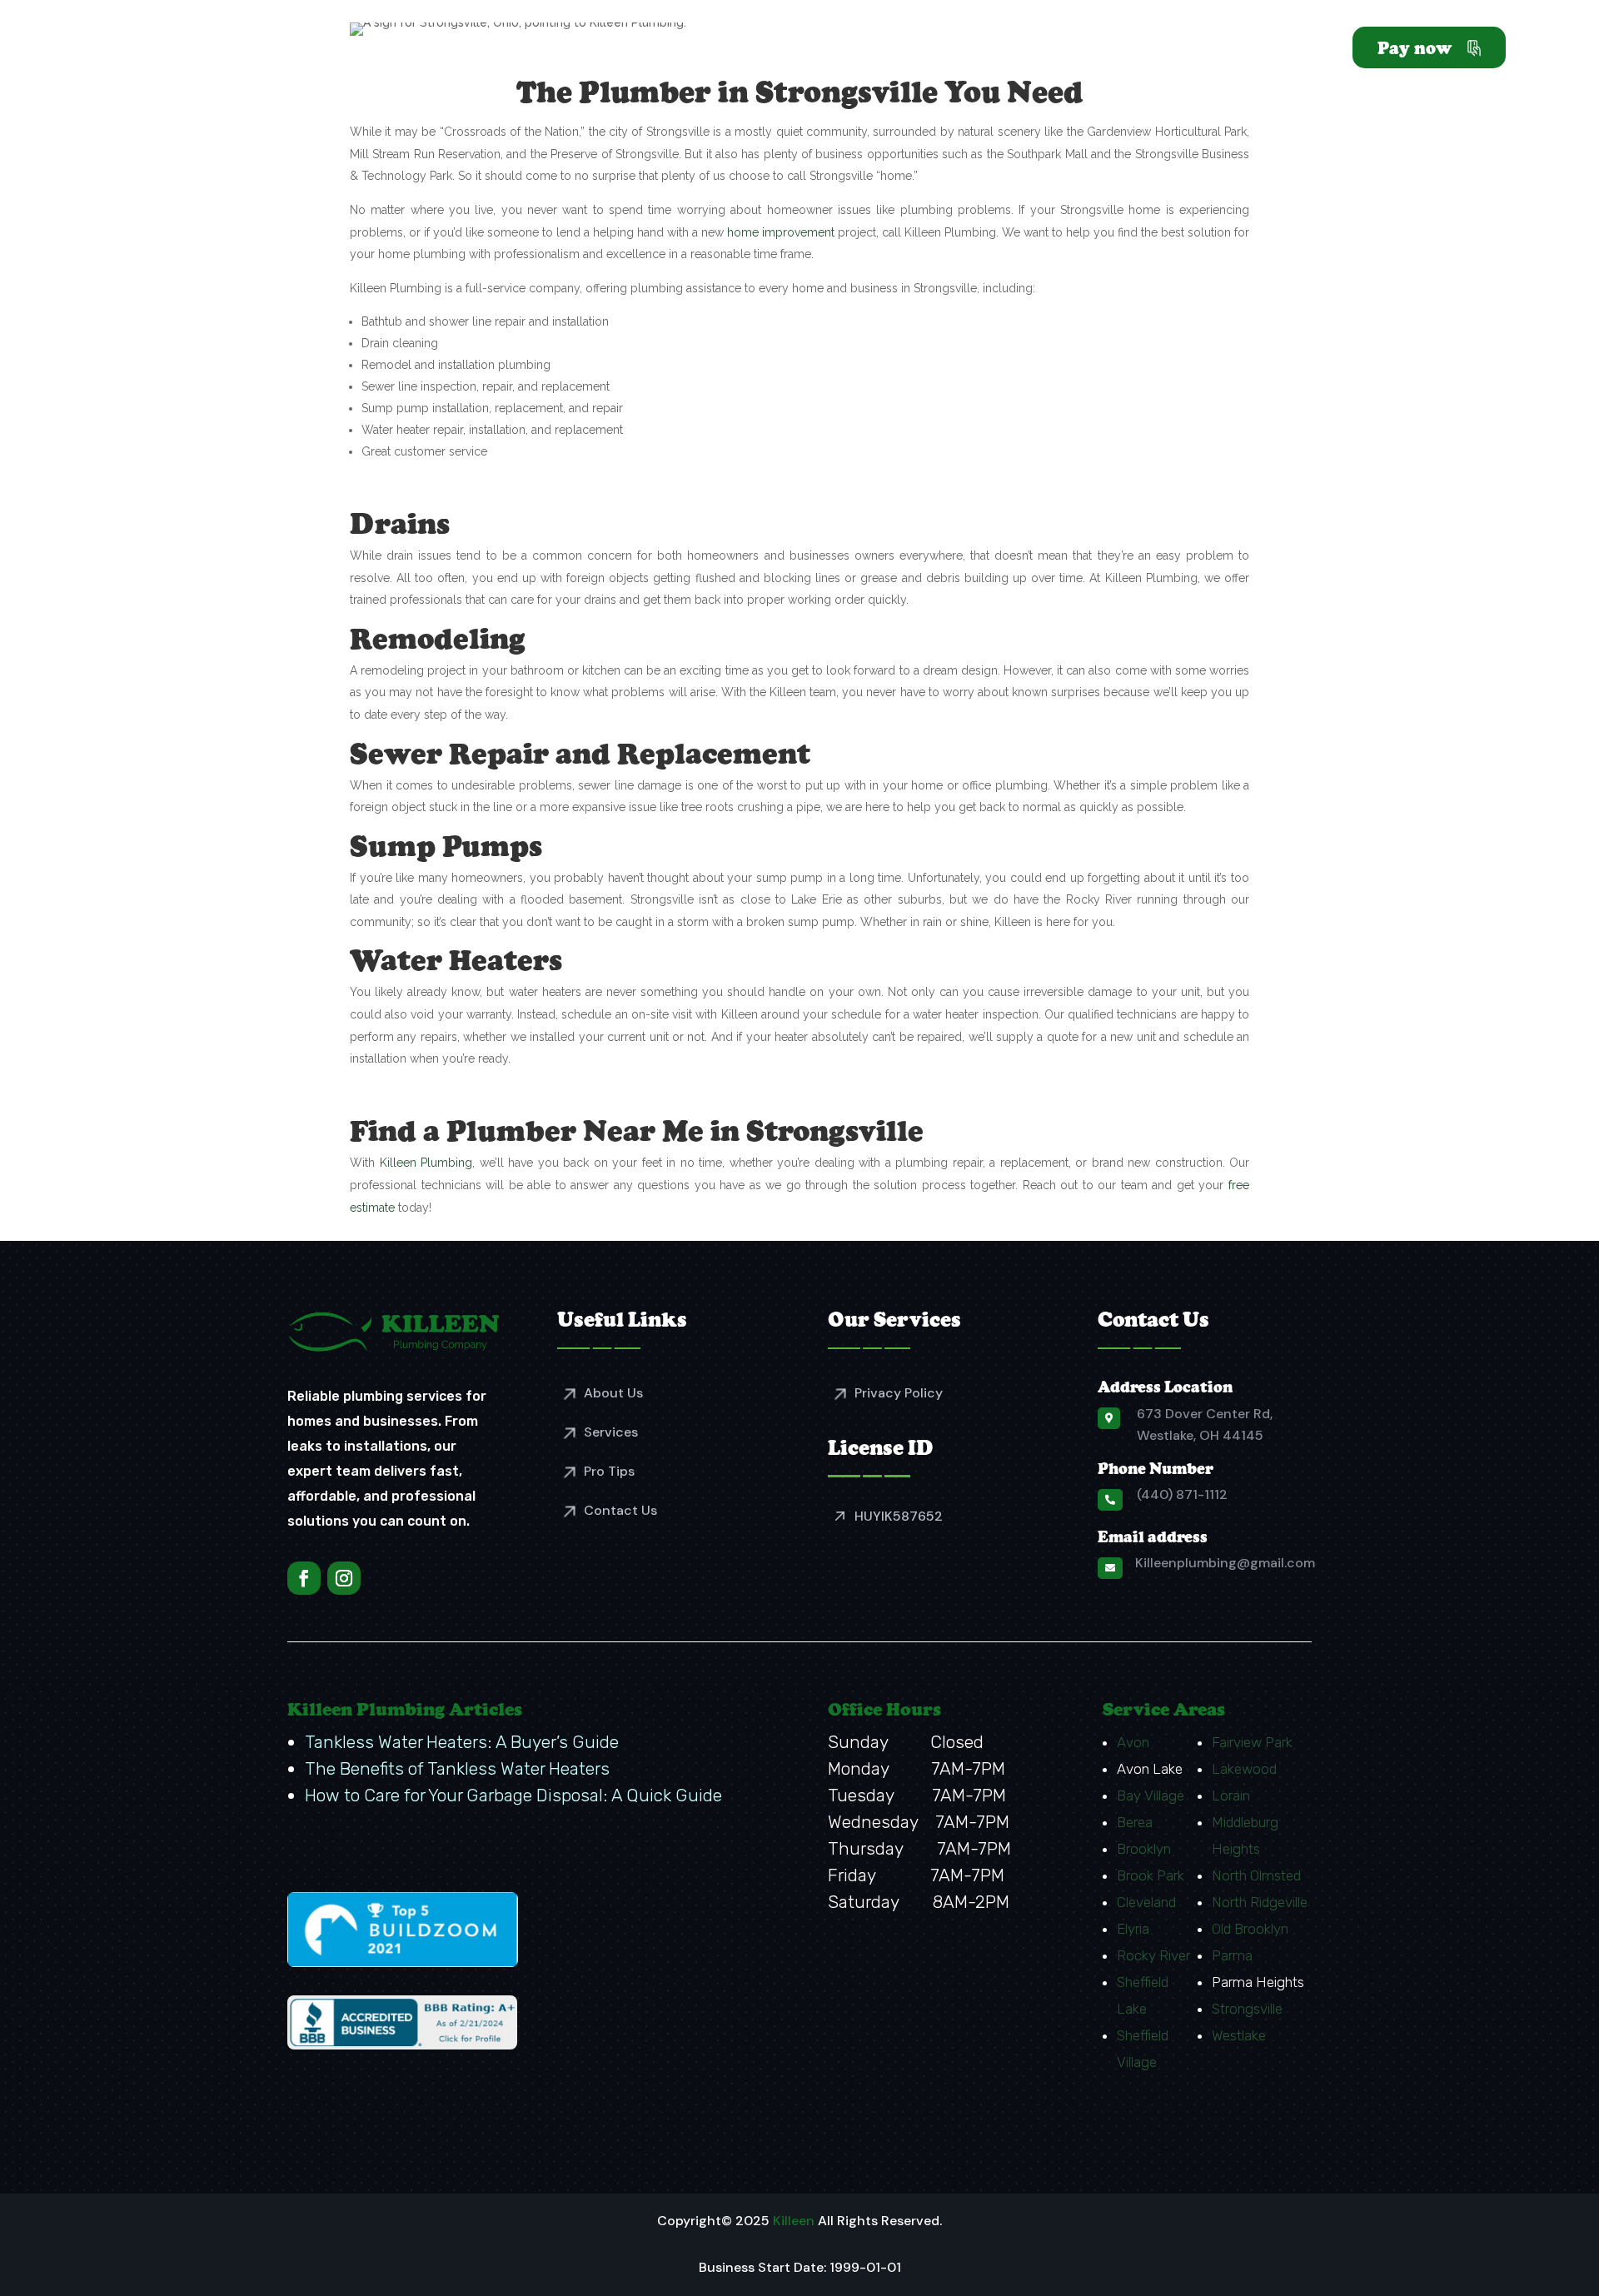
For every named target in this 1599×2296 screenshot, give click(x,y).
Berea (1135, 1822)
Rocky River (1153, 1955)
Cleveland (1146, 1902)
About (766, 50)
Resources (1115, 50)
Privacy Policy (899, 1393)
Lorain (1231, 1795)
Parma (1232, 1955)
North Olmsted (1256, 1875)
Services (847, 50)
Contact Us (620, 1510)
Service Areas (978, 50)
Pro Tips (609, 1471)
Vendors (1212, 50)
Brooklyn (1144, 1849)
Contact (1300, 50)
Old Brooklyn (1250, 1929)
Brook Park (1151, 1875)
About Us (613, 1393)
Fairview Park (1252, 1742)
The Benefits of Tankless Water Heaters (457, 1768)
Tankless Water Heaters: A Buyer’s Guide (462, 1742)
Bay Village (1151, 1795)
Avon (1133, 1742)
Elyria (1133, 1929)
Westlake (1239, 2035)
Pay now (1415, 47)
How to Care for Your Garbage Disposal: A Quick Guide (513, 1795)
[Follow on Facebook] (304, 1578)
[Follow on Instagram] (344, 1578)
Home (697, 50)
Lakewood (1244, 1769)
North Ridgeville (1260, 1902)
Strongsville (1247, 2009)
